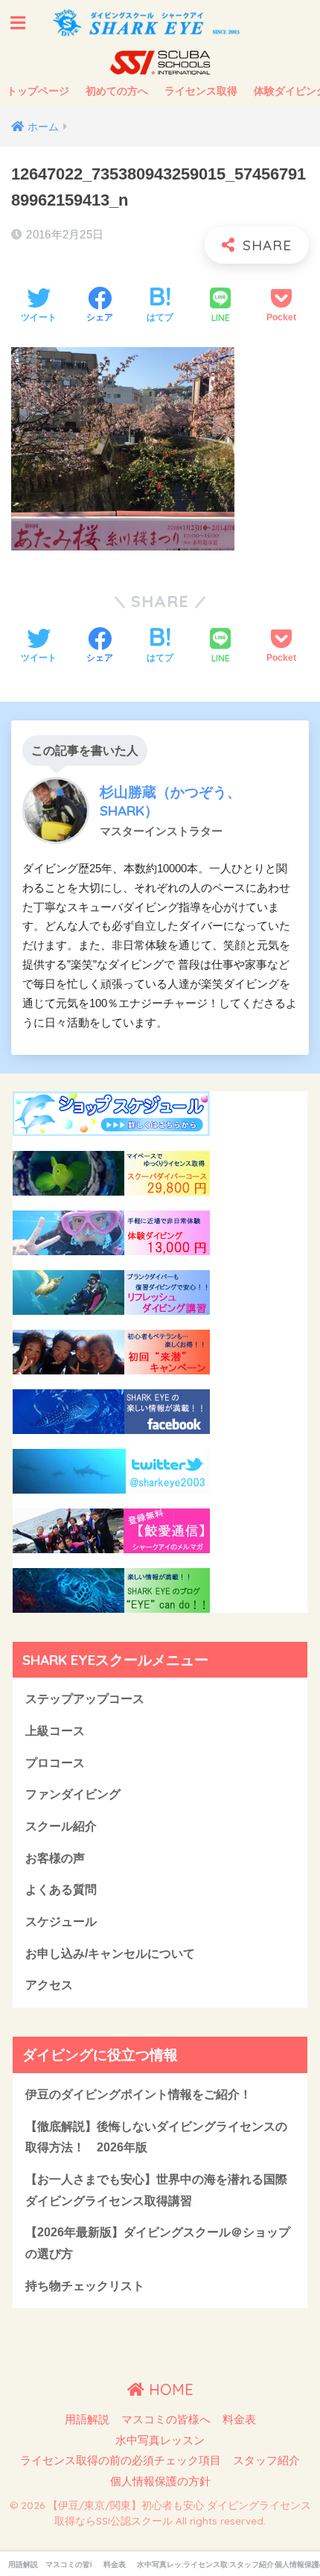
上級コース (55, 1731)
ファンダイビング (73, 1794)
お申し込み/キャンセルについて (110, 1954)
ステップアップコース (85, 1699)
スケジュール (61, 1922)
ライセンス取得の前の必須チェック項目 (121, 2461)
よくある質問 (61, 1890)
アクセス (49, 1985)
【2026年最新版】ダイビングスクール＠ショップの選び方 (158, 2243)
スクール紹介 (61, 1826)
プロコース (55, 1763)
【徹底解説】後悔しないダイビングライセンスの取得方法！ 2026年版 (156, 2137)
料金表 (239, 2420)
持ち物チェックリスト (85, 2286)
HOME (169, 2389)
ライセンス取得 (201, 91)
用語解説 (87, 2420)
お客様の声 (55, 1858)
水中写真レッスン (160, 2440)
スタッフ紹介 (266, 2461)
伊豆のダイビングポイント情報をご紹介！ (138, 2094)
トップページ (38, 91)
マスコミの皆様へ (166, 2420)
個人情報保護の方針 (160, 2481)
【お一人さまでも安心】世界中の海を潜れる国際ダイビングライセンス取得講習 (156, 2190)
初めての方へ (117, 91)
